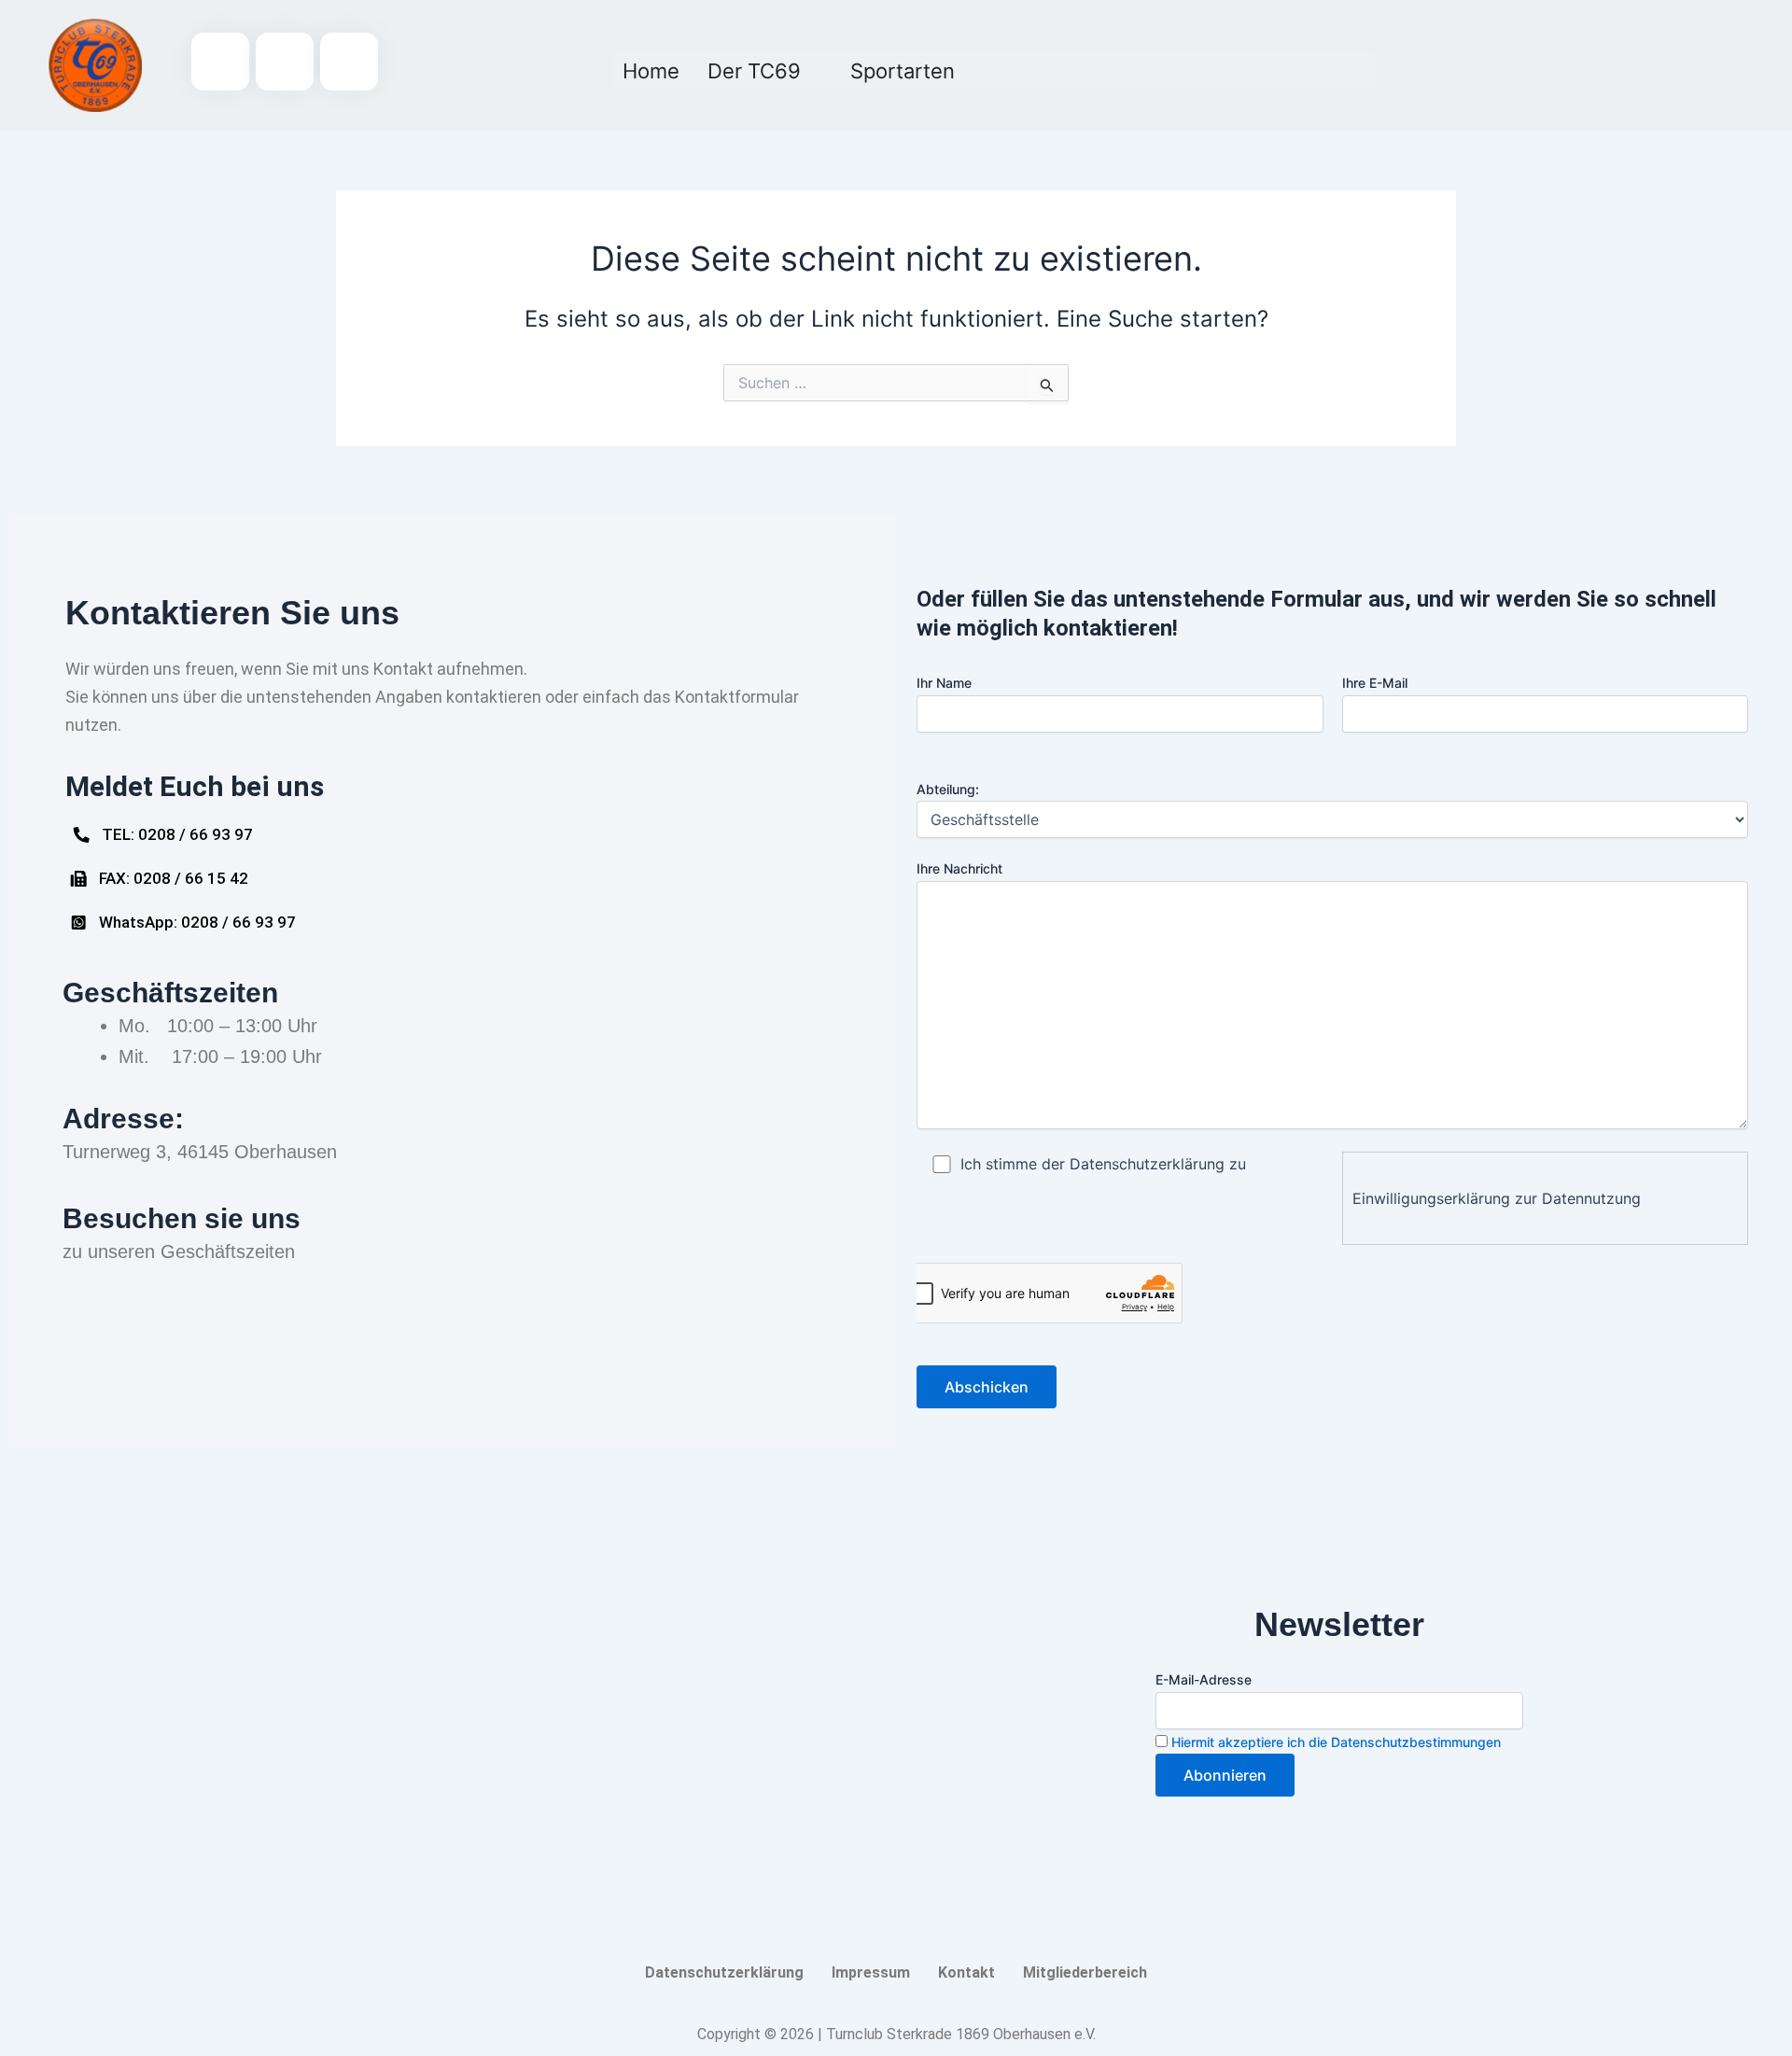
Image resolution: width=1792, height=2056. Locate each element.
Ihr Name (944, 683)
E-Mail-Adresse (1204, 1679)
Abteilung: (948, 789)
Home (651, 71)
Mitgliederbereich (1085, 1972)
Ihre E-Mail (1375, 683)
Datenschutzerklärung (724, 1972)
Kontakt (966, 1972)
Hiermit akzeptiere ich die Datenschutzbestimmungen (1336, 1742)
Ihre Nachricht (959, 868)
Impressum (871, 1972)
